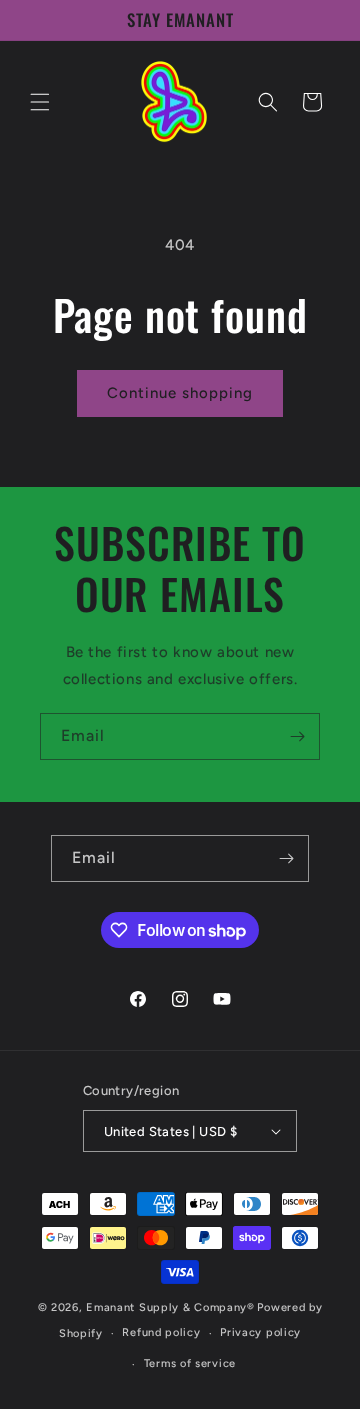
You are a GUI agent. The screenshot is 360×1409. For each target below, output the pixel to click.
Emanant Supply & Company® (170, 1307)
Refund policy (161, 1332)
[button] (40, 102)
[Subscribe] (297, 736)
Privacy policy (260, 1332)
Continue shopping (180, 393)
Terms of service (190, 1363)
